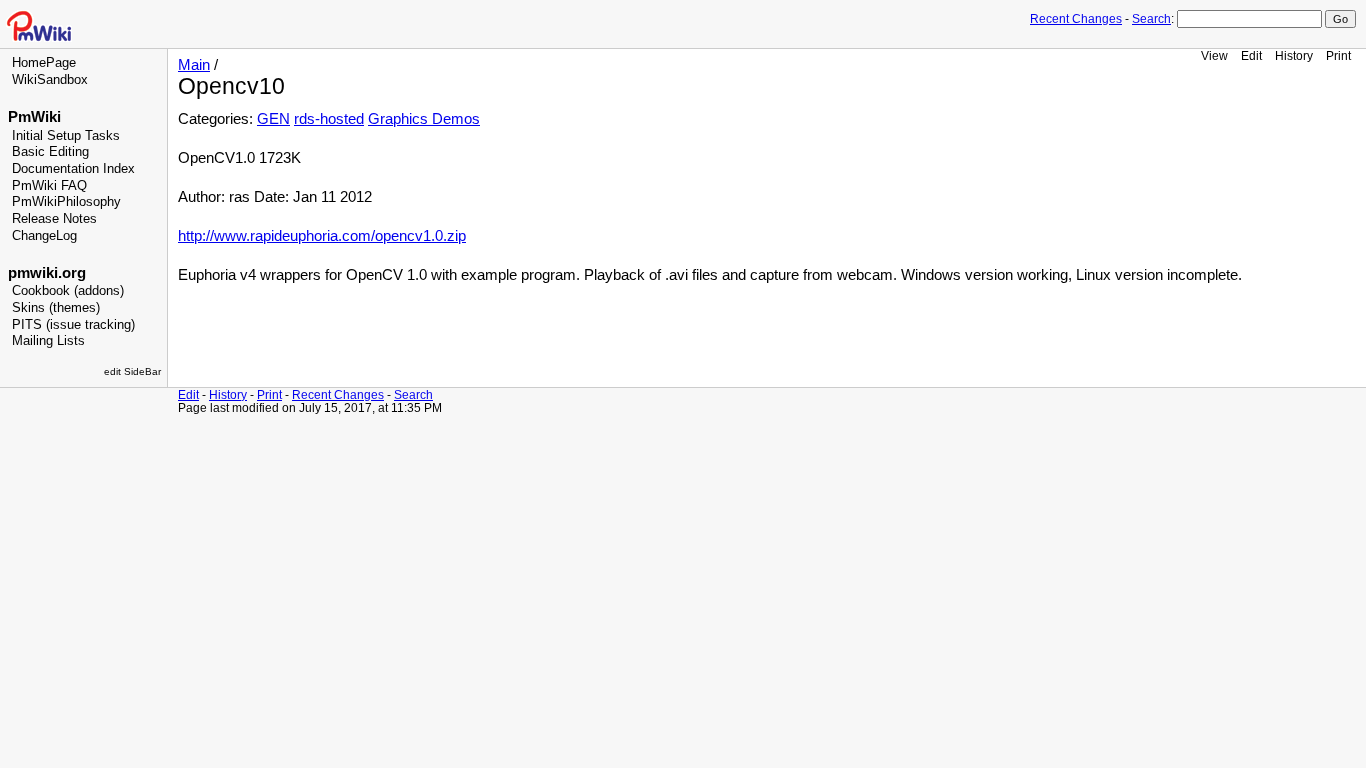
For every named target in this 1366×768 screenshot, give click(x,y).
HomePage (44, 63)
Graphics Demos (424, 119)
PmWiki (34, 117)
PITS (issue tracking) (73, 325)
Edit (1251, 55)
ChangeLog (44, 236)
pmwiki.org (47, 273)
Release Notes (54, 219)
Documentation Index (73, 169)
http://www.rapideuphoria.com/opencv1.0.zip (322, 236)
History (1294, 55)
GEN (273, 119)
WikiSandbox (50, 80)
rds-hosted (329, 119)
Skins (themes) (56, 308)
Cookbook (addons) (68, 291)
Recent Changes (1076, 19)
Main (194, 65)
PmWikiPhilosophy (66, 202)
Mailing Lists (48, 341)
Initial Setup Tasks (66, 136)
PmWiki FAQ (49, 186)
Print (1338, 55)
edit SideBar (132, 371)
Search (1151, 19)
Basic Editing (50, 152)
